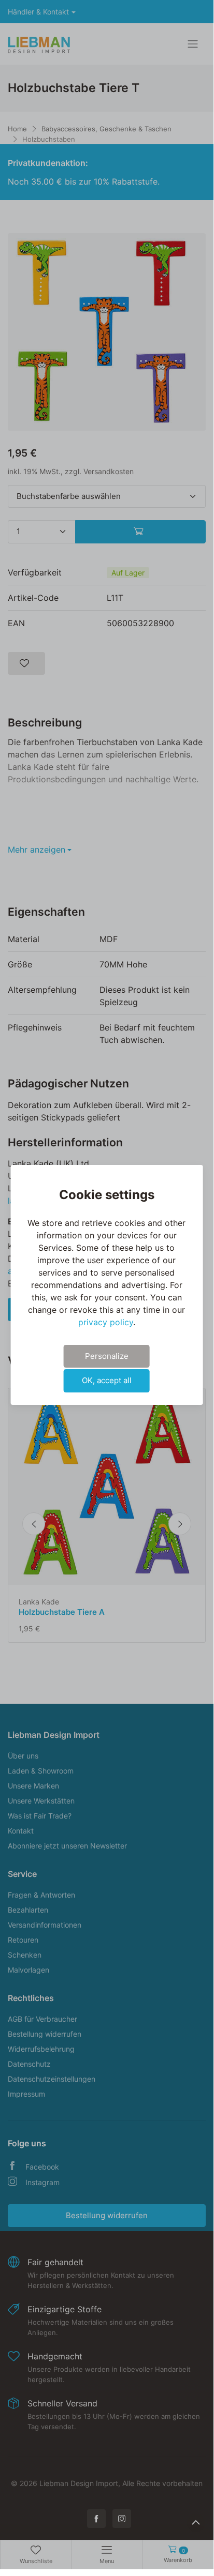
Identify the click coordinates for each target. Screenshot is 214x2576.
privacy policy (106, 1322)
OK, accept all (107, 1380)
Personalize (107, 1356)
